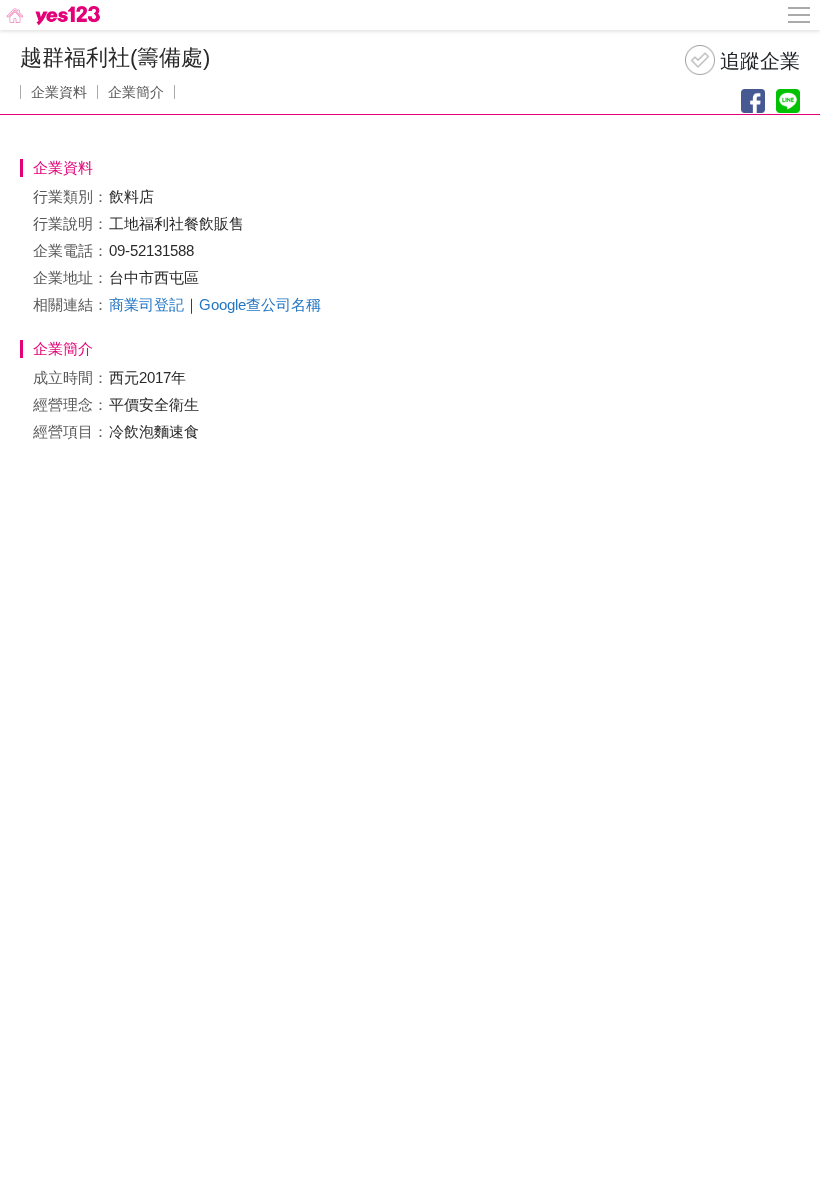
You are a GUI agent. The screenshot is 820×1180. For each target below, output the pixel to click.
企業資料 (59, 92)
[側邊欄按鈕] (800, 15)
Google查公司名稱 (260, 304)
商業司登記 (146, 304)
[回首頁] (51, 15)
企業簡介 (136, 92)
